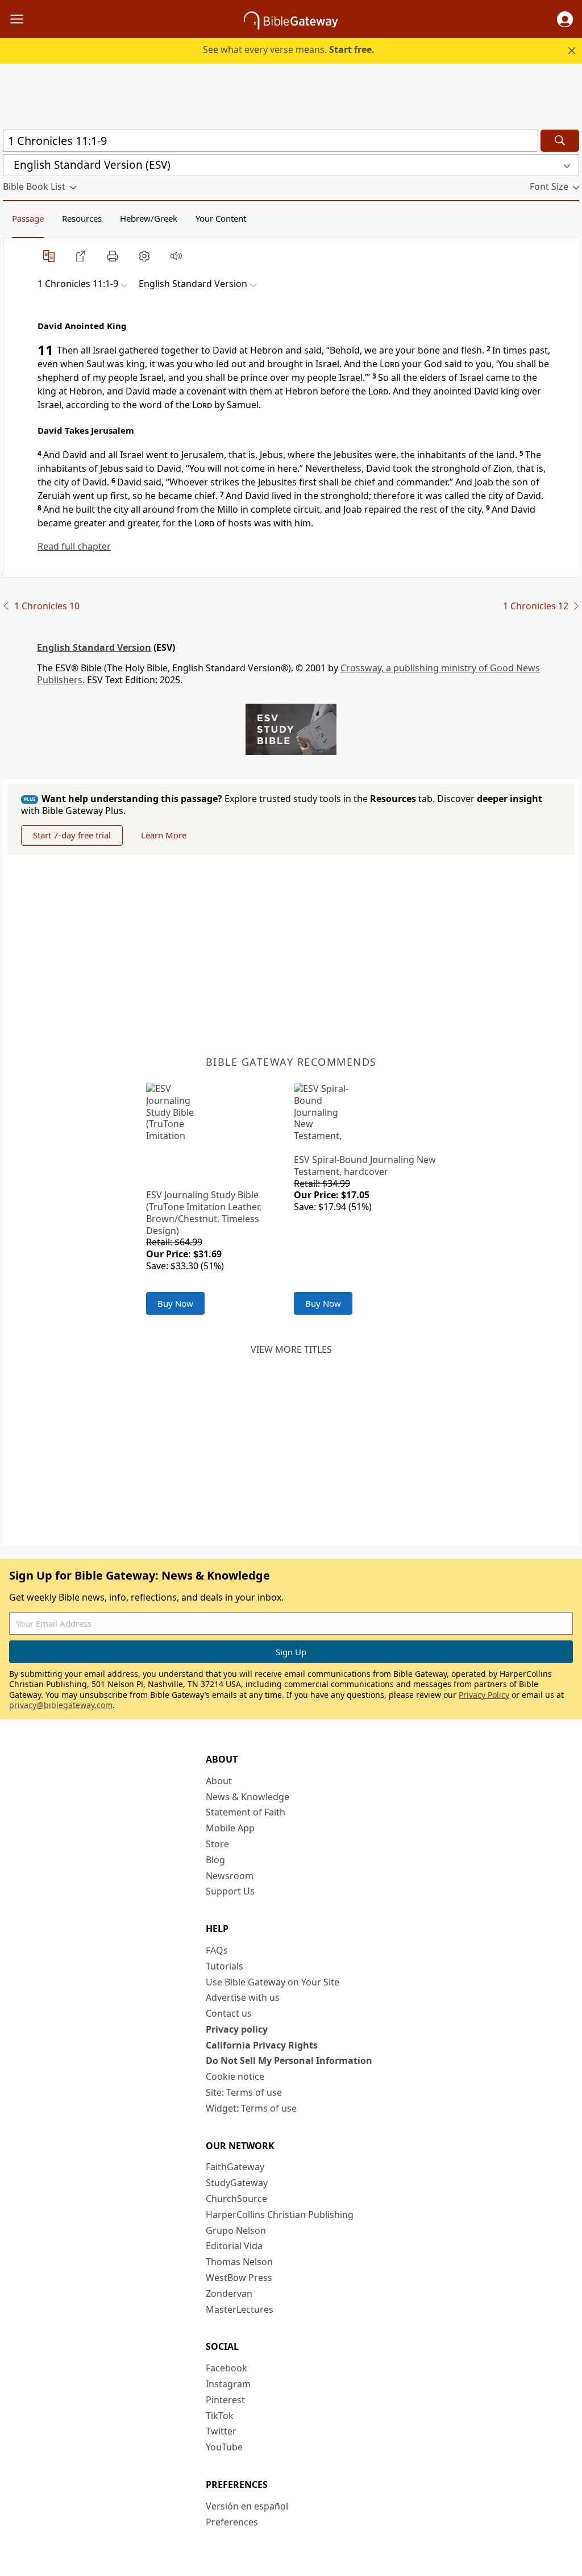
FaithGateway (235, 2167)
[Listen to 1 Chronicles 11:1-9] (176, 256)
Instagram (228, 2384)
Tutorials (225, 1966)
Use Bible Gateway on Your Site (273, 1982)
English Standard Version (94, 647)
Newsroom (230, 1876)
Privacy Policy (484, 1695)
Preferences (232, 2522)
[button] (565, 19)
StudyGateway (237, 2183)
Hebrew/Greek (149, 218)
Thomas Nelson (239, 2262)
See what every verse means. (289, 49)
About (219, 1781)
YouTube (224, 2447)
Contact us (229, 2013)
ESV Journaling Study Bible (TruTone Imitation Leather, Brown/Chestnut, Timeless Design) (204, 1212)
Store (217, 1844)
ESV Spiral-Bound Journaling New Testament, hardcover (365, 1166)
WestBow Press (239, 2278)
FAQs (217, 1950)
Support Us (230, 1891)
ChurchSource (236, 2199)
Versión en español (247, 2506)
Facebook (226, 2368)
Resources (82, 218)
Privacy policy (237, 2029)
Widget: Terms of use (251, 2108)
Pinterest (225, 2400)
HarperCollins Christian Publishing (280, 2214)
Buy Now (175, 1303)
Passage (28, 218)
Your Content (221, 218)
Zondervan (229, 2294)
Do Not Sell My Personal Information (289, 2060)
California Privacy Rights (262, 2045)
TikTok (220, 2416)
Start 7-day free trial (72, 835)
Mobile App (230, 1828)
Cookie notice (235, 2076)
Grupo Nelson (236, 2230)
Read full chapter (74, 546)
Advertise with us (243, 1997)
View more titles (291, 1349)
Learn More (164, 835)
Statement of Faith (246, 1812)
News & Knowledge (248, 1797)
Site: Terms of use (244, 2092)
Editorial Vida (234, 2246)
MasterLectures (240, 2309)
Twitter (221, 2431)
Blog (215, 1860)
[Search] (560, 141)
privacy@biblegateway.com (61, 1705)
